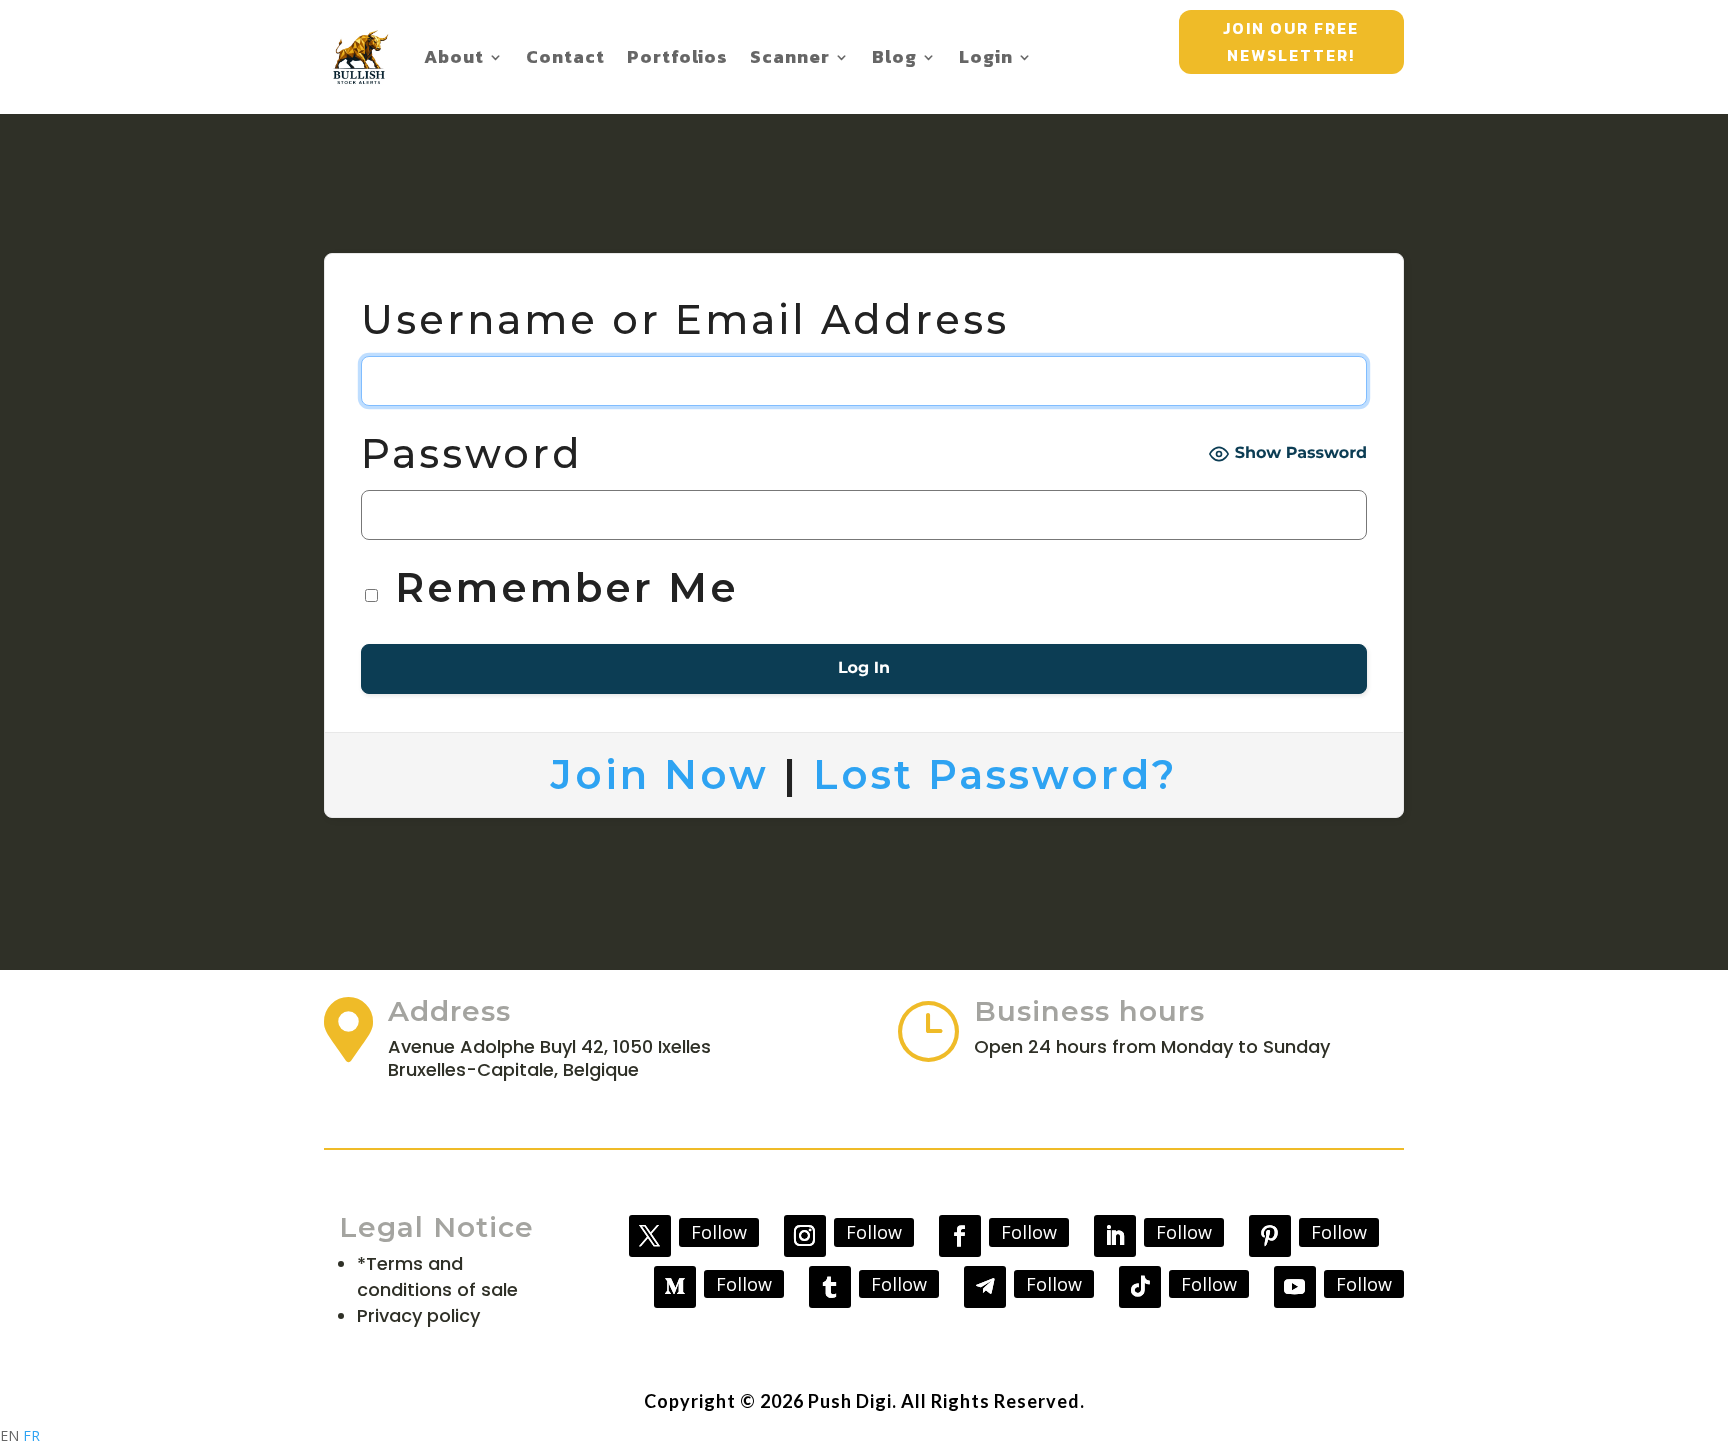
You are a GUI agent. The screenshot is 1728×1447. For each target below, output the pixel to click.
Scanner (790, 56)
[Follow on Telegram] (985, 1287)
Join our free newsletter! (1291, 41)
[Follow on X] (650, 1236)
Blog (894, 56)
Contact (565, 56)
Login (986, 56)
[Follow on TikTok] (1140, 1287)
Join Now (660, 774)
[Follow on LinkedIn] (1115, 1236)
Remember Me (560, 587)
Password (472, 453)
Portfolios (677, 56)
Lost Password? (995, 774)
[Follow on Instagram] (805, 1236)
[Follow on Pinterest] (1270, 1236)
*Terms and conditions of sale (437, 1276)
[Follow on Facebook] (960, 1236)
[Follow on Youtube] (1295, 1287)
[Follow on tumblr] (830, 1287)
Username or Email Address (685, 319)
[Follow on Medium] (675, 1287)
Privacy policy (418, 1315)
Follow (719, 1232)
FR (31, 1435)
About (454, 56)
